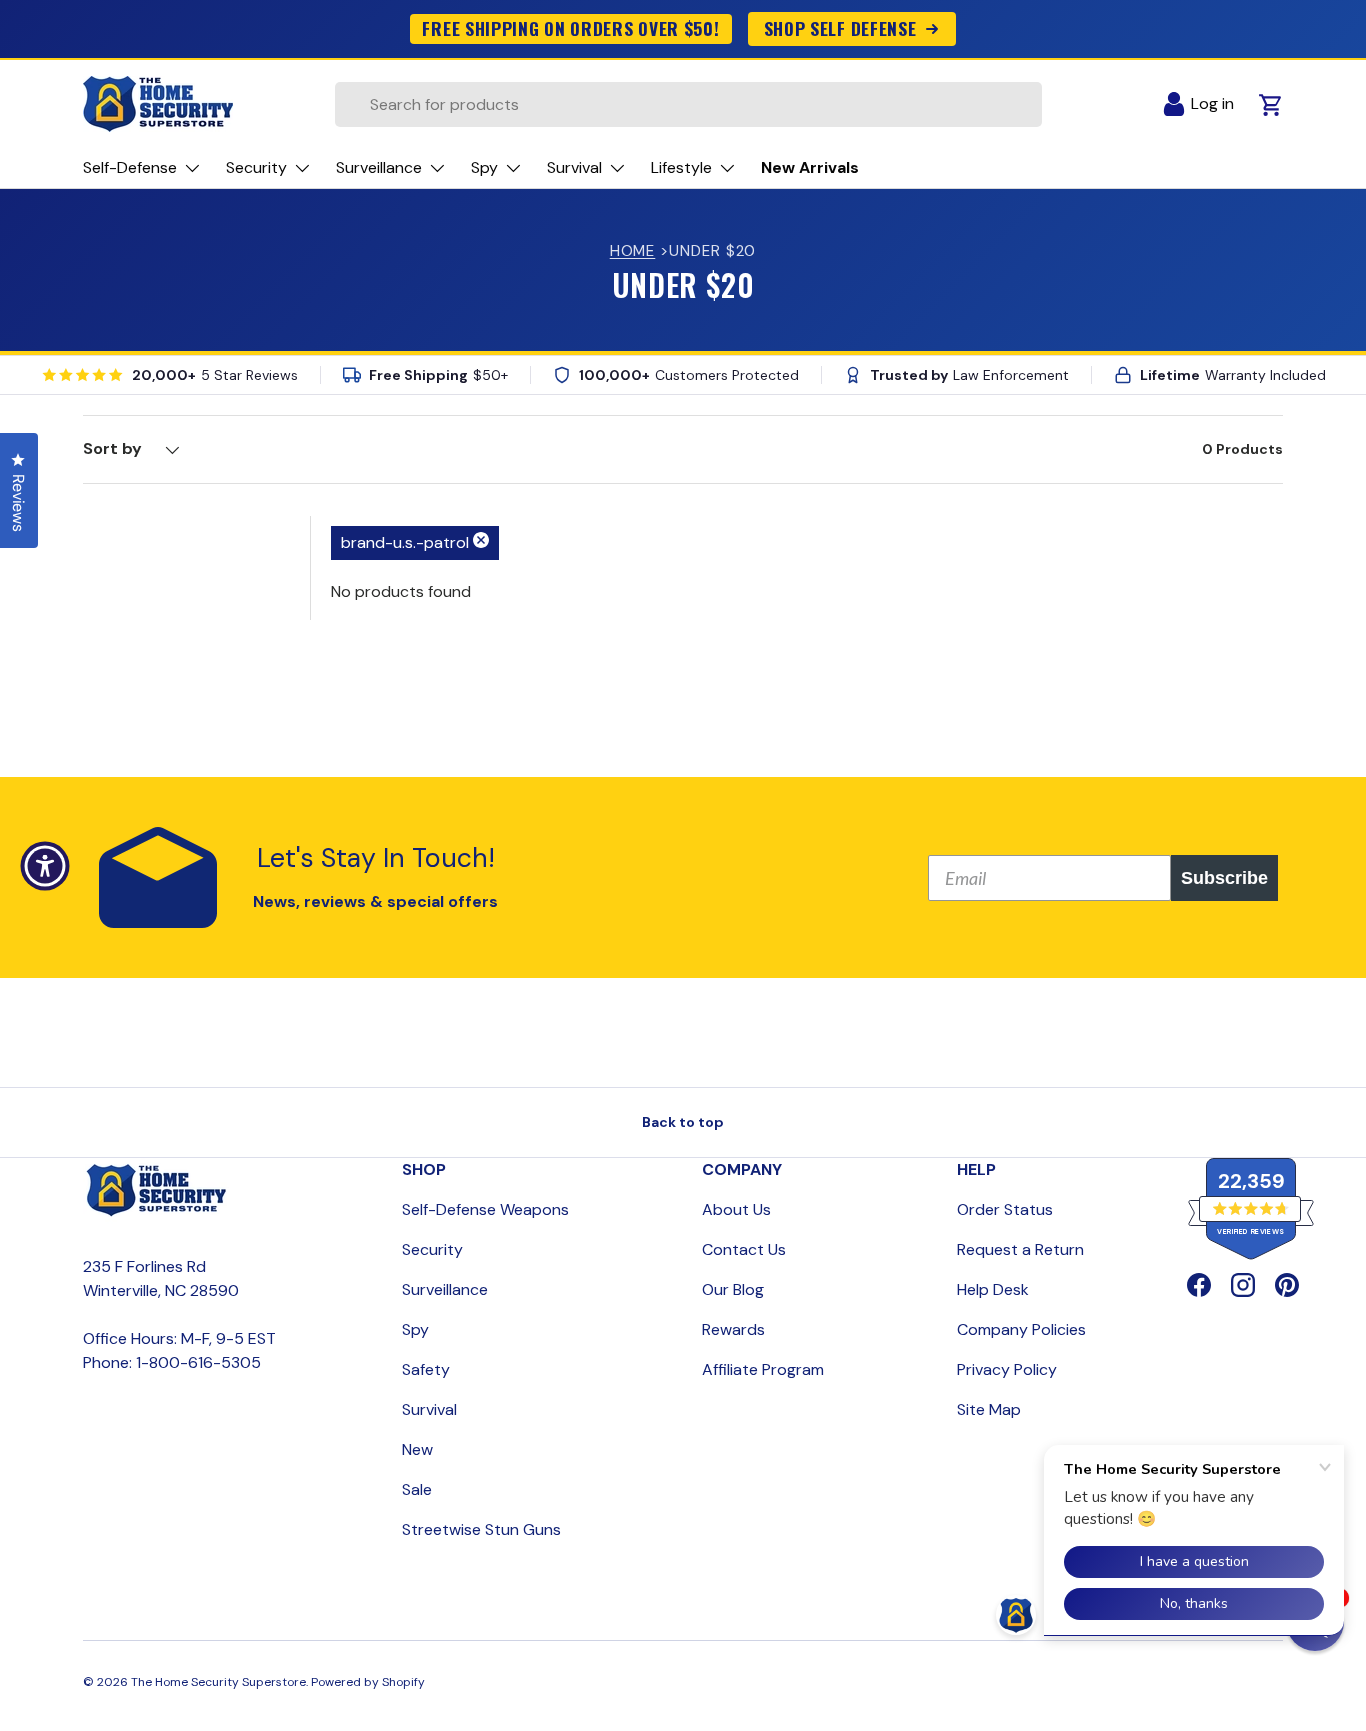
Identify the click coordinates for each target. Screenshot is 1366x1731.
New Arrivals (810, 167)
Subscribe (1224, 878)
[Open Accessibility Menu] (45, 866)
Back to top (683, 1122)
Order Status (1005, 1209)
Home (633, 251)
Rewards (733, 1329)
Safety (426, 1369)
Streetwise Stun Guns (481, 1529)
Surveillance (445, 1289)
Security (432, 1249)
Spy (415, 1329)
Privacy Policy (1007, 1369)
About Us (736, 1209)
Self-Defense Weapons (485, 1209)
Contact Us (744, 1249)
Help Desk (993, 1289)
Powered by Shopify (368, 1682)
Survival (429, 1409)
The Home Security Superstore (218, 1682)
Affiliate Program (763, 1369)
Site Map (989, 1409)
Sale (417, 1489)
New (417, 1449)
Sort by (112, 448)
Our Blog (733, 1289)
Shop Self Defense (840, 28)
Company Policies (1021, 1329)
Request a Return (1020, 1249)
